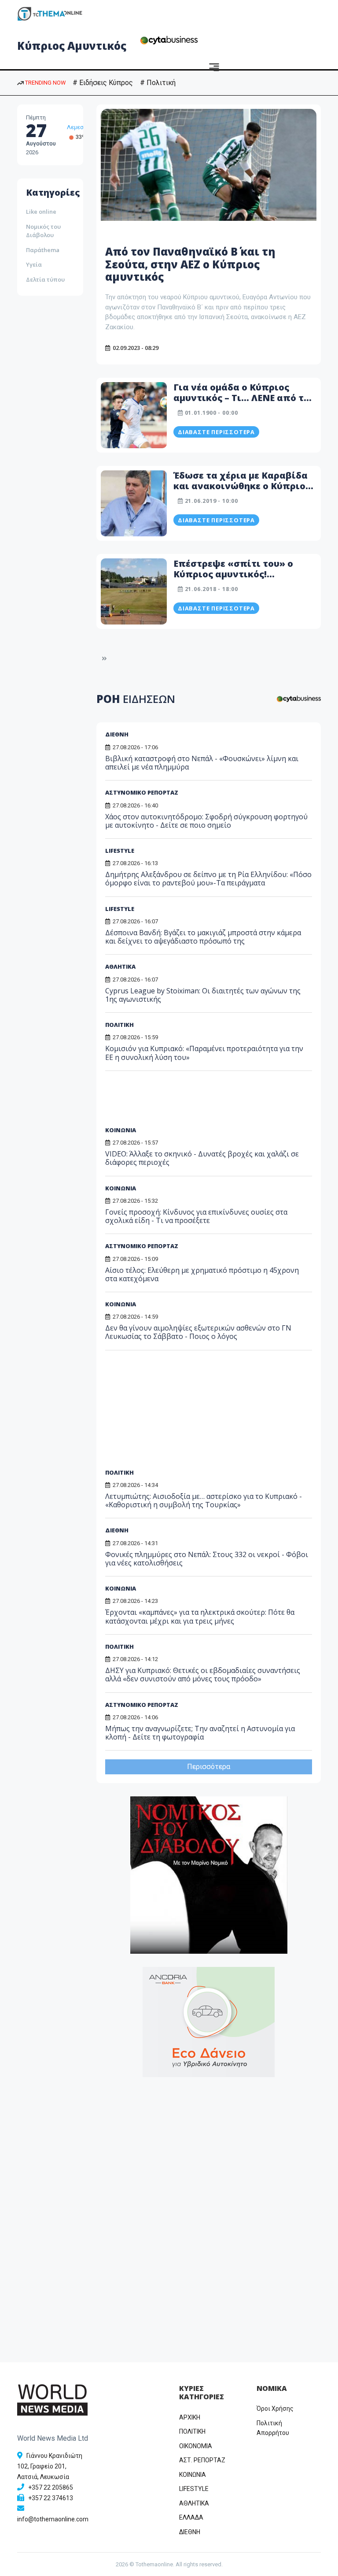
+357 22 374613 (51, 2498)
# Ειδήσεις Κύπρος (103, 83)
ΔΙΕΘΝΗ (117, 734)
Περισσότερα (209, 1767)
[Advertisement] (173, 1102)
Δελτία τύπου (45, 279)
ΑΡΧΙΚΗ (190, 2417)
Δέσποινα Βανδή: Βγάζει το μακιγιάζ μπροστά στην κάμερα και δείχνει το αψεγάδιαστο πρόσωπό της (203, 937)
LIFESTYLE (120, 851)
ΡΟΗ (136, 699)
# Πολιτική (158, 83)
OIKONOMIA (196, 2446)
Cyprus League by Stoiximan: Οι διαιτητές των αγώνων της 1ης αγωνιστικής (203, 995)
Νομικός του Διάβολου (43, 231)
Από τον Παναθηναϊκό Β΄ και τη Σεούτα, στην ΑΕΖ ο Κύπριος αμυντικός (190, 264)
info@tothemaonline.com (53, 2519)
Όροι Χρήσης (275, 2409)
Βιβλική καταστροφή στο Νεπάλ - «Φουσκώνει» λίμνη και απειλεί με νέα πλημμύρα (202, 763)
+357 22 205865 (51, 2487)
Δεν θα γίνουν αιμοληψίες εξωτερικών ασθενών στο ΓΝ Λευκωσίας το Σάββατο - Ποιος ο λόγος (198, 1332)
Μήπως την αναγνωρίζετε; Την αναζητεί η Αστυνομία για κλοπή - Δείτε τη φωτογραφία (200, 1733)
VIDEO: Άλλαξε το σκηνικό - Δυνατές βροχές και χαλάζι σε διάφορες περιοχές (202, 1158)
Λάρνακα (79, 136)
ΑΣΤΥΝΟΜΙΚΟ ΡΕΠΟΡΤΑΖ (142, 792)
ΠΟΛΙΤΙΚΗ (119, 1025)
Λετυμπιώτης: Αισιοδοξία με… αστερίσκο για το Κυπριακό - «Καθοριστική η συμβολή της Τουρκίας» (204, 1500)
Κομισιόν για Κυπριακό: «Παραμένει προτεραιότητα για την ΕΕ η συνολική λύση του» (204, 1053)
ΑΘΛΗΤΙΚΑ (120, 966)
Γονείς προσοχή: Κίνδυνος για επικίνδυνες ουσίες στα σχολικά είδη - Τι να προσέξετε (196, 1216)
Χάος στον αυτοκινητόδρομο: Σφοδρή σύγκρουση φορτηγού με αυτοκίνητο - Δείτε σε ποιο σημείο (206, 821)
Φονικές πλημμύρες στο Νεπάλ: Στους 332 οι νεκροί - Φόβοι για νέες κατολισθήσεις (207, 1559)
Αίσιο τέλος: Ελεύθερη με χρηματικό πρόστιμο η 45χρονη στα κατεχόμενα (202, 1274)
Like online (41, 212)
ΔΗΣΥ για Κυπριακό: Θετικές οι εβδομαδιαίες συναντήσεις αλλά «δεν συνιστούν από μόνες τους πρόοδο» (203, 1675)
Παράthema (43, 250)
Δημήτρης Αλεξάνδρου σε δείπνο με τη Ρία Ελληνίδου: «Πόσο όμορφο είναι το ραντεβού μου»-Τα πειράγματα (208, 879)
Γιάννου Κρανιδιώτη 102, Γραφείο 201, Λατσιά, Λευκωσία (50, 2466)
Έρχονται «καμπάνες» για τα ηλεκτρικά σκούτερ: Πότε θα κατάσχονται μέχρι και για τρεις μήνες (200, 1616)
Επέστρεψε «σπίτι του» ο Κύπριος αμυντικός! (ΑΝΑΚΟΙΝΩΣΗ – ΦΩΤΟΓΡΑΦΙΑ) (233, 579)
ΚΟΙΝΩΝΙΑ (121, 1130)
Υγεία (34, 264)
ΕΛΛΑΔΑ (191, 2517)
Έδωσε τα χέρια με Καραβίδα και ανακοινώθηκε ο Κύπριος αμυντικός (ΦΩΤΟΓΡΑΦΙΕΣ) (242, 486)
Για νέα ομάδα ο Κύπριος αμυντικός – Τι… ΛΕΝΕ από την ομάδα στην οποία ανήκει (244, 398)
